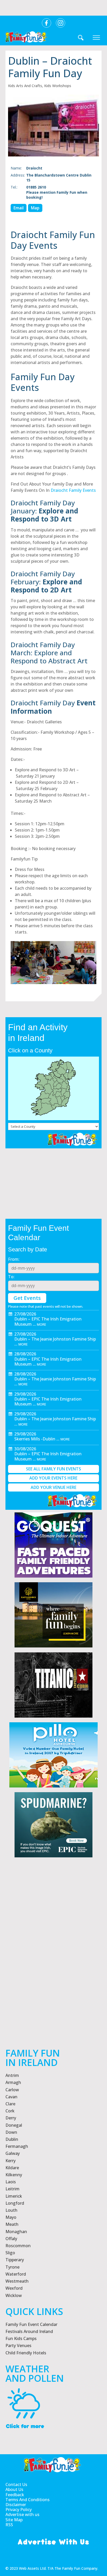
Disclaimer (16, 2505)
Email (19, 208)
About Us (14, 2490)
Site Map (14, 2520)
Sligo (10, 2253)
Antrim (12, 2075)
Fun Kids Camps (21, 2338)
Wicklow (14, 2295)
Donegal (14, 2125)
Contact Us (16, 2485)
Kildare (12, 2168)
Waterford (16, 2274)
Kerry (11, 2161)
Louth (11, 2210)
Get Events (27, 1298)
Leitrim (12, 2189)
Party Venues (18, 2345)
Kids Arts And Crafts (25, 86)
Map (35, 208)
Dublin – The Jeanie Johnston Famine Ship (55, 1339)
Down (11, 2132)
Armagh (13, 2082)
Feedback (15, 2495)
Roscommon (18, 2246)
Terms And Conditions (28, 2500)
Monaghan (16, 2232)
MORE (42, 1324)
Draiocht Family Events (73, 490)
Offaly (11, 2239)
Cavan (11, 2097)
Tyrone (12, 2267)
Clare (10, 2104)
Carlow (12, 2090)
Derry (11, 2118)
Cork (10, 2111)
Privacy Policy (19, 2510)
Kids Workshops (58, 86)
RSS (9, 2525)
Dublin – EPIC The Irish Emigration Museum (48, 1321)
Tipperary (15, 2260)
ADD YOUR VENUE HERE (53, 1487)
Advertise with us (22, 2515)
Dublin (12, 2139)
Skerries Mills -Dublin (35, 1439)
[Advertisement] (53, 1969)
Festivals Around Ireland (29, 2331)
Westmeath (17, 2281)
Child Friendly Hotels (26, 2353)
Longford (15, 2203)
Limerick (14, 2196)
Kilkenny (14, 2175)
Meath (12, 2224)
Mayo (11, 2217)
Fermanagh (17, 2146)
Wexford (14, 2288)
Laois (11, 2182)
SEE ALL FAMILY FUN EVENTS (53, 1469)
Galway (13, 2153)
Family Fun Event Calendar (31, 2324)
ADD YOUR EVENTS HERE (53, 1478)
